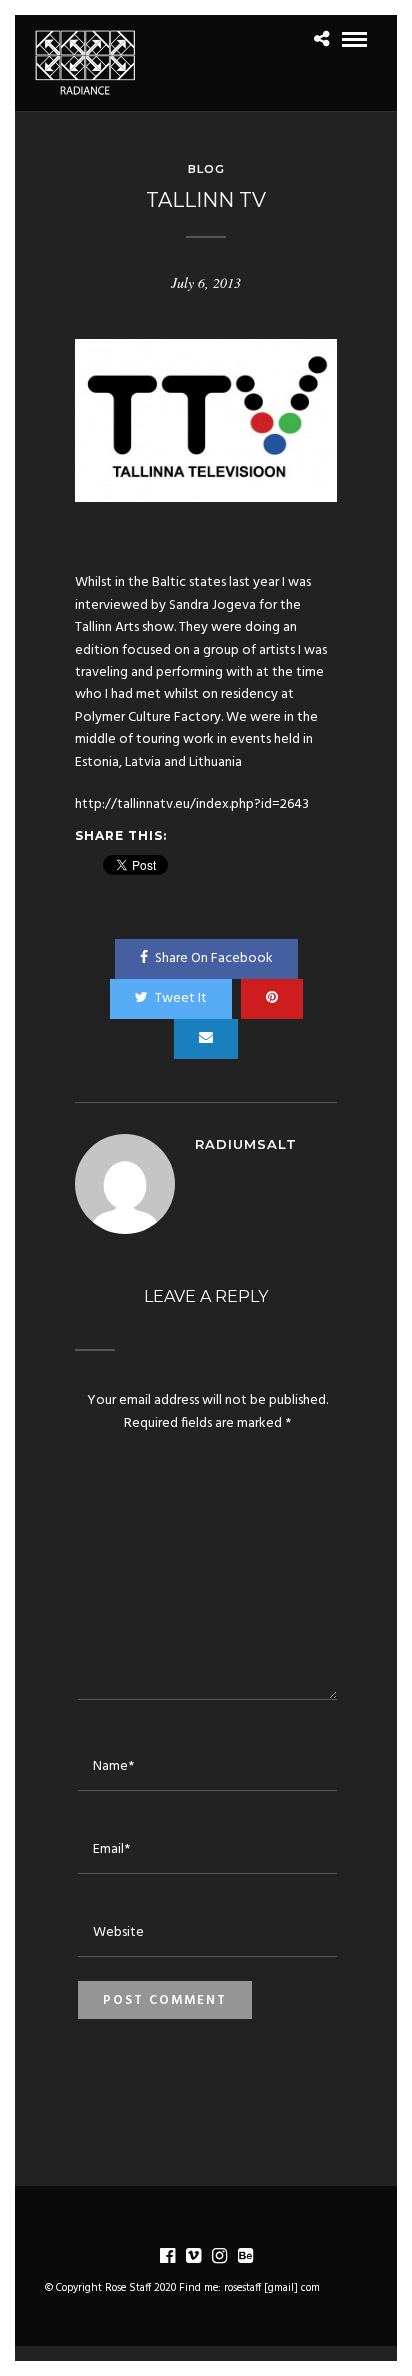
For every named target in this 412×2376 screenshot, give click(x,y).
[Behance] (245, 2256)
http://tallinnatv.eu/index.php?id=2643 (192, 804)
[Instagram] (219, 2256)
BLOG (206, 169)
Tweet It (181, 998)
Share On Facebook (214, 958)
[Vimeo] (193, 2256)
